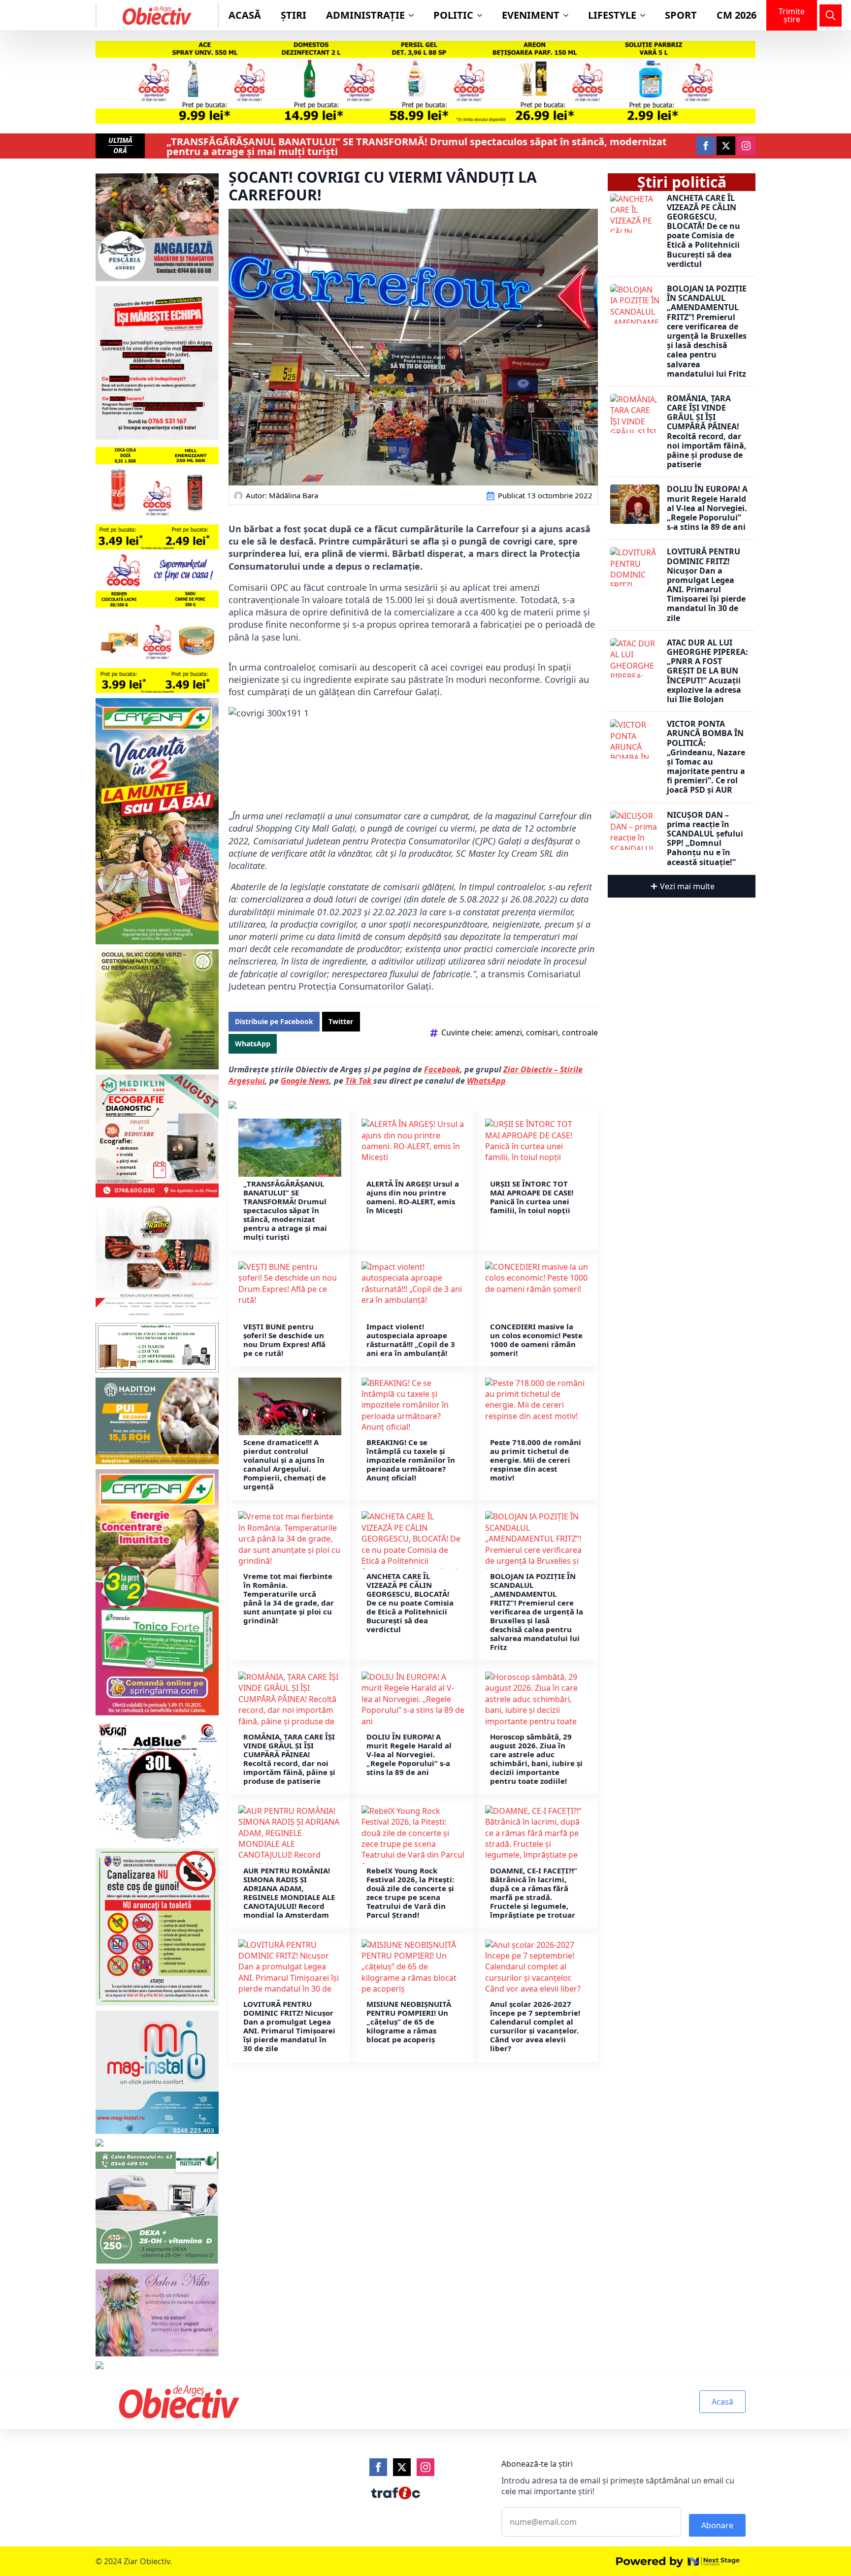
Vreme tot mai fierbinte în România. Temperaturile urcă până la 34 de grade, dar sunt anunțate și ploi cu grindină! (289, 1598)
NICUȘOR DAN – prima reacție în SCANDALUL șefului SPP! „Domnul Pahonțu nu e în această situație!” (705, 839)
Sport (681, 15)
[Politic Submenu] (483, 15)
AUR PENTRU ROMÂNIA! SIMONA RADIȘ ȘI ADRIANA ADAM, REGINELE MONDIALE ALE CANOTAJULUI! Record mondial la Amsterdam (289, 1893)
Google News (305, 1081)
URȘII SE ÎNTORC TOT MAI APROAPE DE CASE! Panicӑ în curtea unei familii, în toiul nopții (532, 1197)
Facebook (442, 1069)
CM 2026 (736, 15)
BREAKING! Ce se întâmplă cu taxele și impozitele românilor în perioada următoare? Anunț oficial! (411, 1460)
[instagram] (746, 146)
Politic (453, 15)
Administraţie (365, 15)
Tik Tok (359, 1081)
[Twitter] (402, 2467)
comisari (542, 1032)
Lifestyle (612, 15)
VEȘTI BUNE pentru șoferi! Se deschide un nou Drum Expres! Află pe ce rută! (284, 1340)
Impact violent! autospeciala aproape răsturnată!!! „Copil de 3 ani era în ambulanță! (411, 1340)
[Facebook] (378, 2467)
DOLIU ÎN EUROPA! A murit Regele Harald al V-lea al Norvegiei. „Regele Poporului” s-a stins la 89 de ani (409, 1754)
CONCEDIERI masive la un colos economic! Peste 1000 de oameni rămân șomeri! (536, 1340)
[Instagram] (425, 2467)
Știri (294, 15)
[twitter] (726, 146)
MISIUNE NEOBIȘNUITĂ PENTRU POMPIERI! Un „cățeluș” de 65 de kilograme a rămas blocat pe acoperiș (409, 2022)
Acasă (245, 15)
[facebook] (706, 146)
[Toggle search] (831, 16)
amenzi (508, 1032)
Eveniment (531, 15)
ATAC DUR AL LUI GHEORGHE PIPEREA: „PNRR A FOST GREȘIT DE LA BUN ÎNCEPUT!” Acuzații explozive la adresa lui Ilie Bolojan (707, 671)
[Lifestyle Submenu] (646, 15)
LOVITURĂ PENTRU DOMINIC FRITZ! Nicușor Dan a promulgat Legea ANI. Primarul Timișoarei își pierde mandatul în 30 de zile (289, 2026)
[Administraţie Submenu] (414, 15)
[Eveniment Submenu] (569, 15)
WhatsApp (486, 1081)
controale (580, 1032)
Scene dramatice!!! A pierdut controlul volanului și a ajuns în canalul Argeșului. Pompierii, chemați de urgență (285, 1464)
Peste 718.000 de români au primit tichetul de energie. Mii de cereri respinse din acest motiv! (536, 1460)
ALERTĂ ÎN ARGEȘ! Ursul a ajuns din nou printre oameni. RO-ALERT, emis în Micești (413, 1197)
